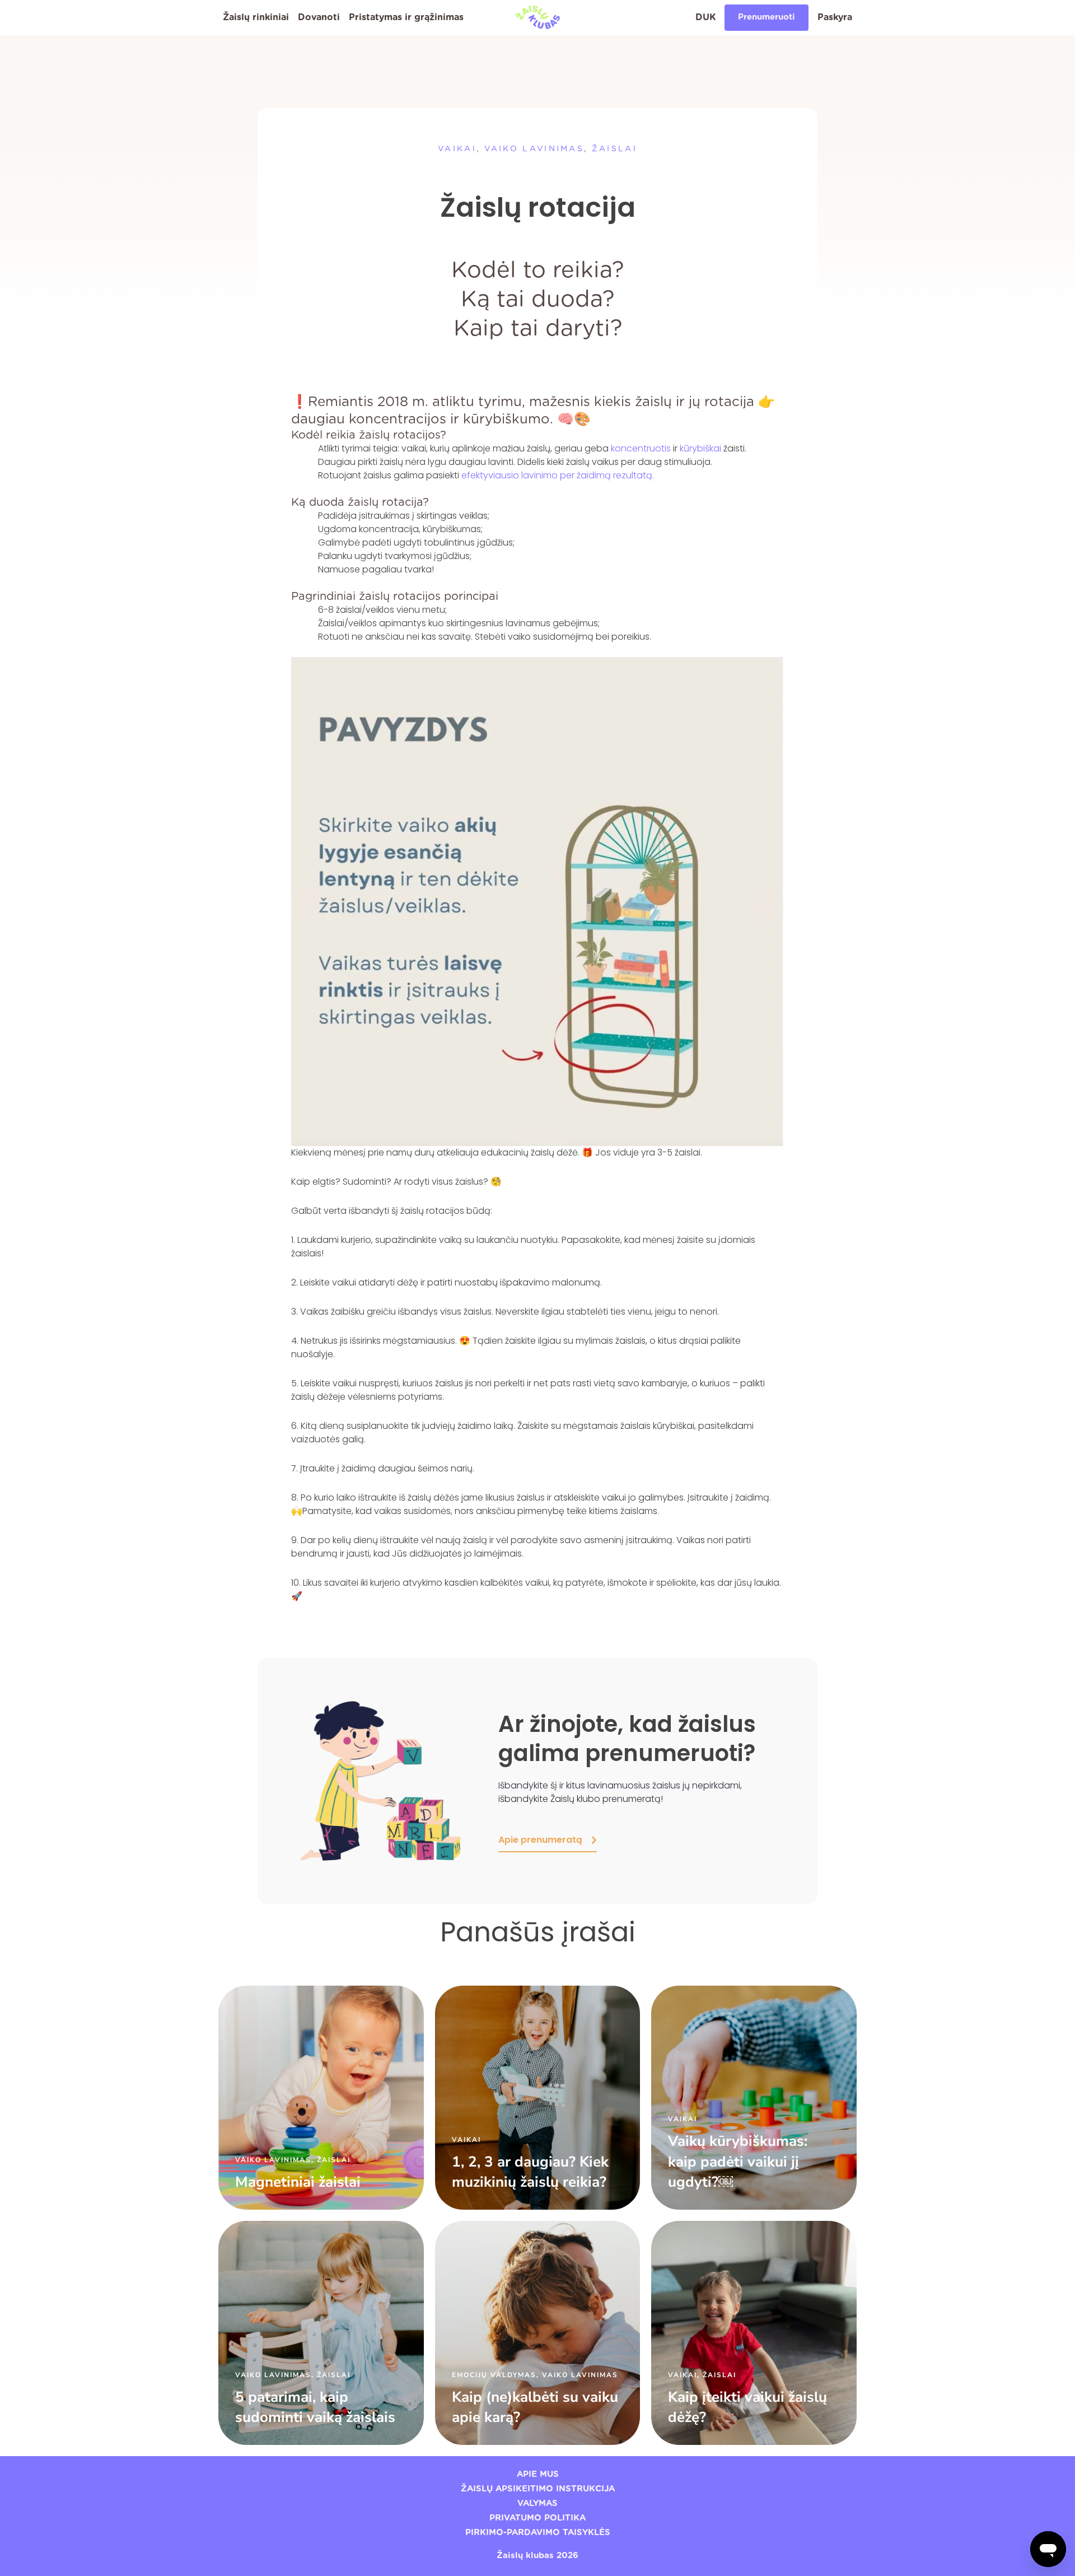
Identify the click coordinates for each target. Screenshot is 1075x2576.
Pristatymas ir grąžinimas (406, 17)
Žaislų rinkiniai (256, 17)
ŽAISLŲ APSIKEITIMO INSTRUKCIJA (538, 2489)
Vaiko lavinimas (534, 149)
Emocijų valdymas (494, 2375)
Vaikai (457, 149)
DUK (705, 17)
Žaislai (614, 149)
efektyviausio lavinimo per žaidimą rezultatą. (557, 475)
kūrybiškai (700, 448)
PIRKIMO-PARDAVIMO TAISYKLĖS (538, 2533)
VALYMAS (537, 2503)
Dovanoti (319, 17)
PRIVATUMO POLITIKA (537, 2518)
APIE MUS (538, 2474)
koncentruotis (641, 448)
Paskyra (835, 17)
